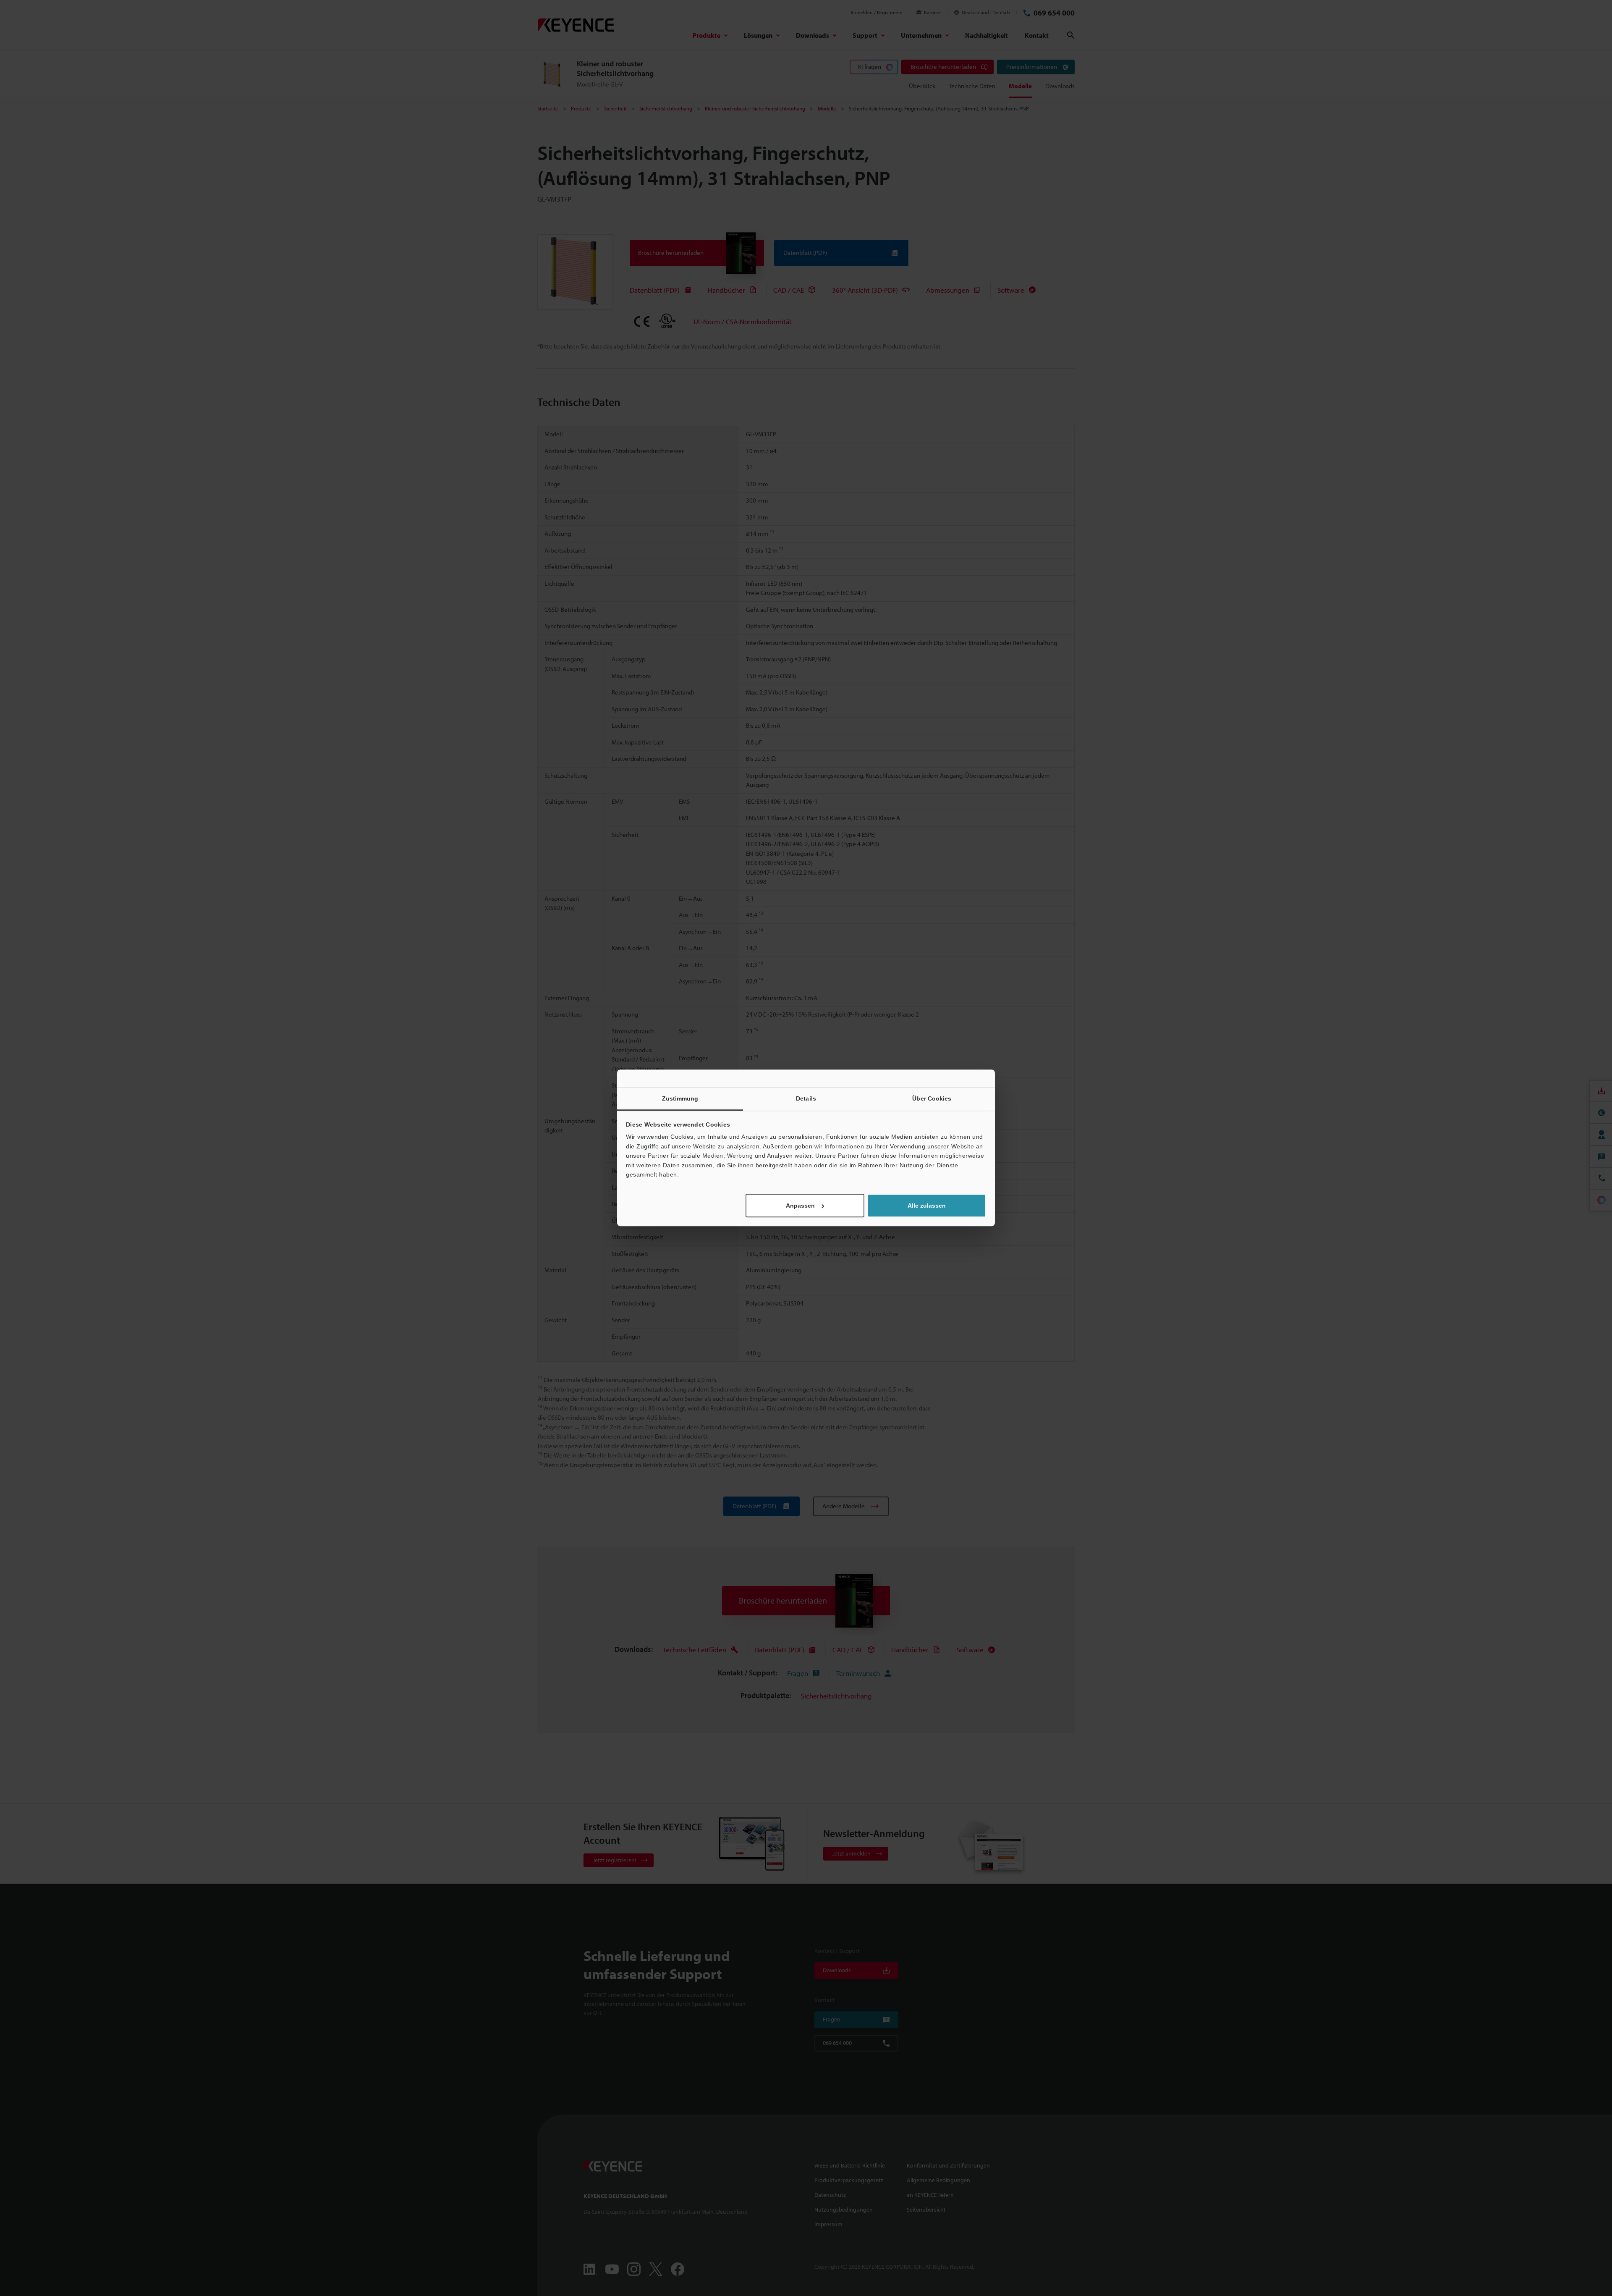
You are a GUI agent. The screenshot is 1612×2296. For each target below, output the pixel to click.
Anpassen (800, 1206)
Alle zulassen (927, 1206)
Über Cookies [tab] (932, 1098)
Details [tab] (806, 1098)
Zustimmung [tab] (680, 1098)
